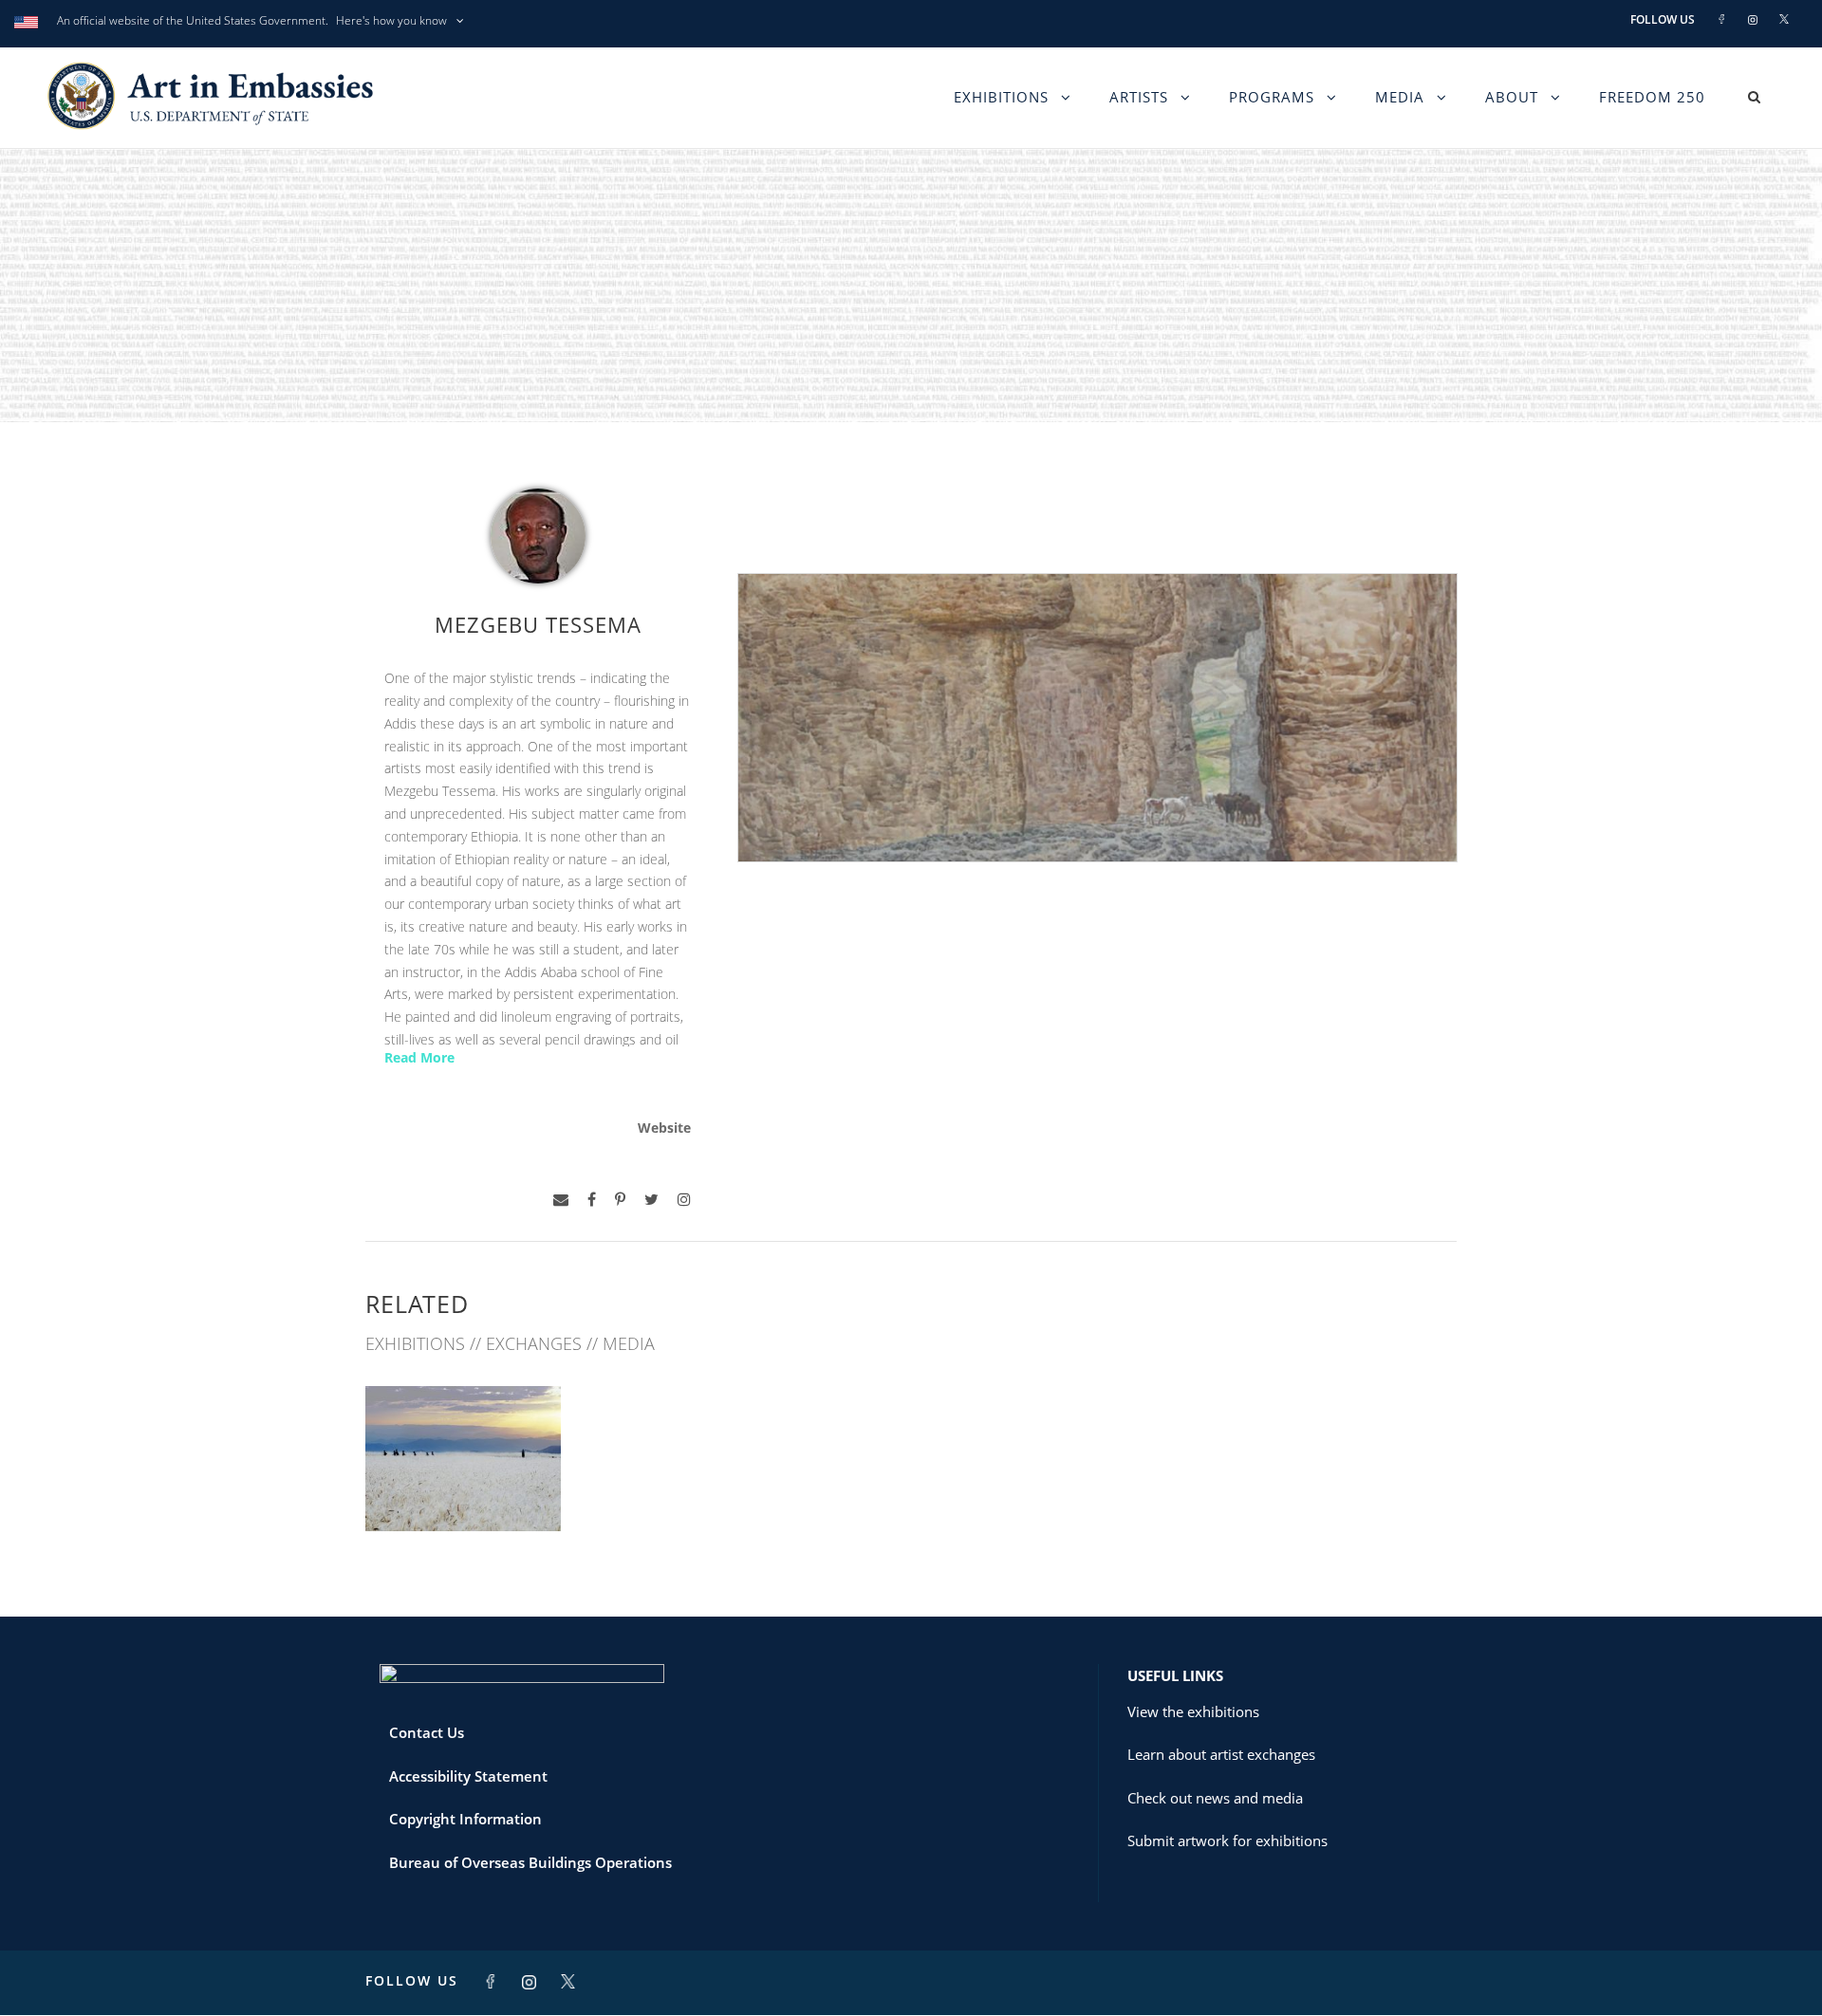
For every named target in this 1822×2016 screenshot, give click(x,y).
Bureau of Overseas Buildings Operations (530, 1862)
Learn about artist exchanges (1221, 1754)
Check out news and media (1215, 1798)
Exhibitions (1001, 97)
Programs (1272, 97)
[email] (561, 1200)
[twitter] (651, 1200)
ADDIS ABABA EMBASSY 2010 (464, 1482)
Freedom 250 (1652, 97)
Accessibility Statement (468, 1776)
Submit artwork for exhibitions (1227, 1840)
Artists (1139, 97)
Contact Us (427, 1732)
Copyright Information (465, 1819)
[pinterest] (620, 1200)
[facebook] (592, 1200)
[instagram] (684, 1200)
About (1512, 97)
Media (1400, 97)
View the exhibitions (1193, 1711)
